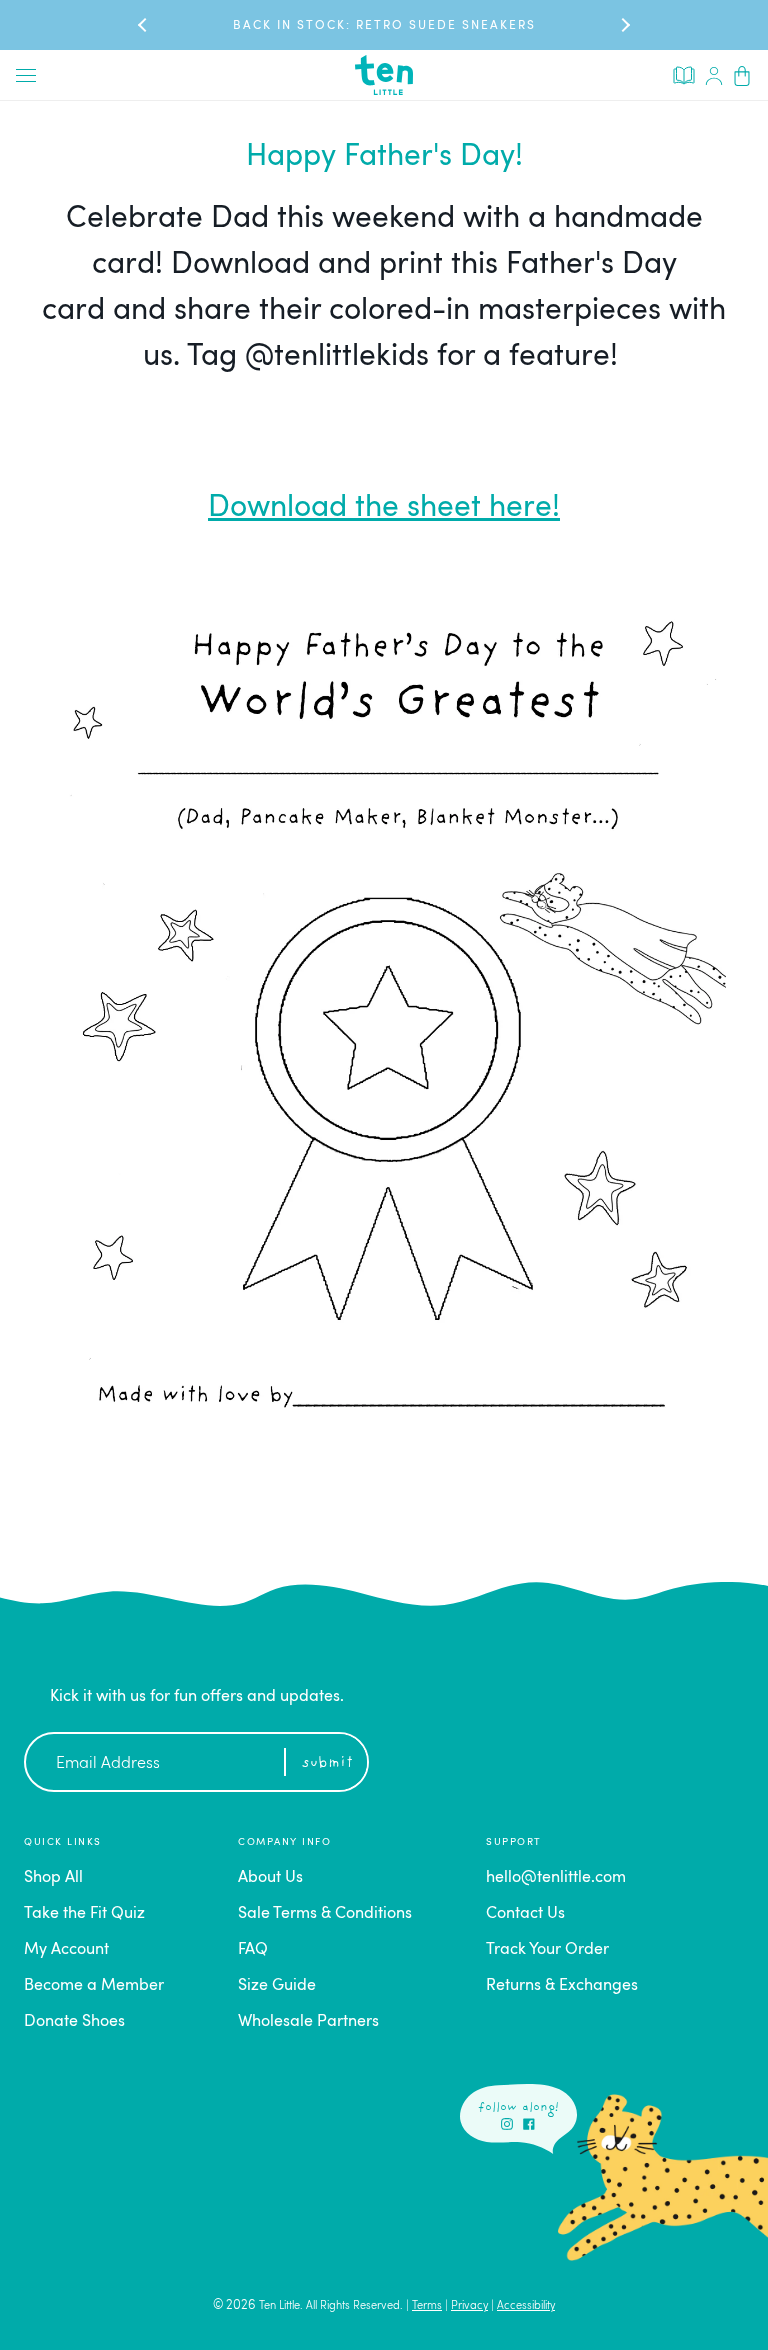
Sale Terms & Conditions (325, 1914)
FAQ (253, 1950)
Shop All (53, 1878)
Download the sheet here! (384, 508)
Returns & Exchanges (562, 1986)
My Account (66, 1950)
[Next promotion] (624, 24)
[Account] (714, 75)
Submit (327, 1763)
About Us (270, 1878)
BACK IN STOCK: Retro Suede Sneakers (384, 26)
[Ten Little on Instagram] (507, 2124)
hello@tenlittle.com (556, 1878)
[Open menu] (26, 75)
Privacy (469, 2306)
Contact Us (525, 1914)
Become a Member (94, 1986)
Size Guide (277, 1986)
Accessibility (526, 2306)
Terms (427, 2306)
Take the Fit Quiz (84, 1914)
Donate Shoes (74, 2022)
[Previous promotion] (144, 24)
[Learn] (684, 74)
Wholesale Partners (308, 2022)
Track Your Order (547, 1950)
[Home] (384, 75)
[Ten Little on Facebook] (529, 2124)
